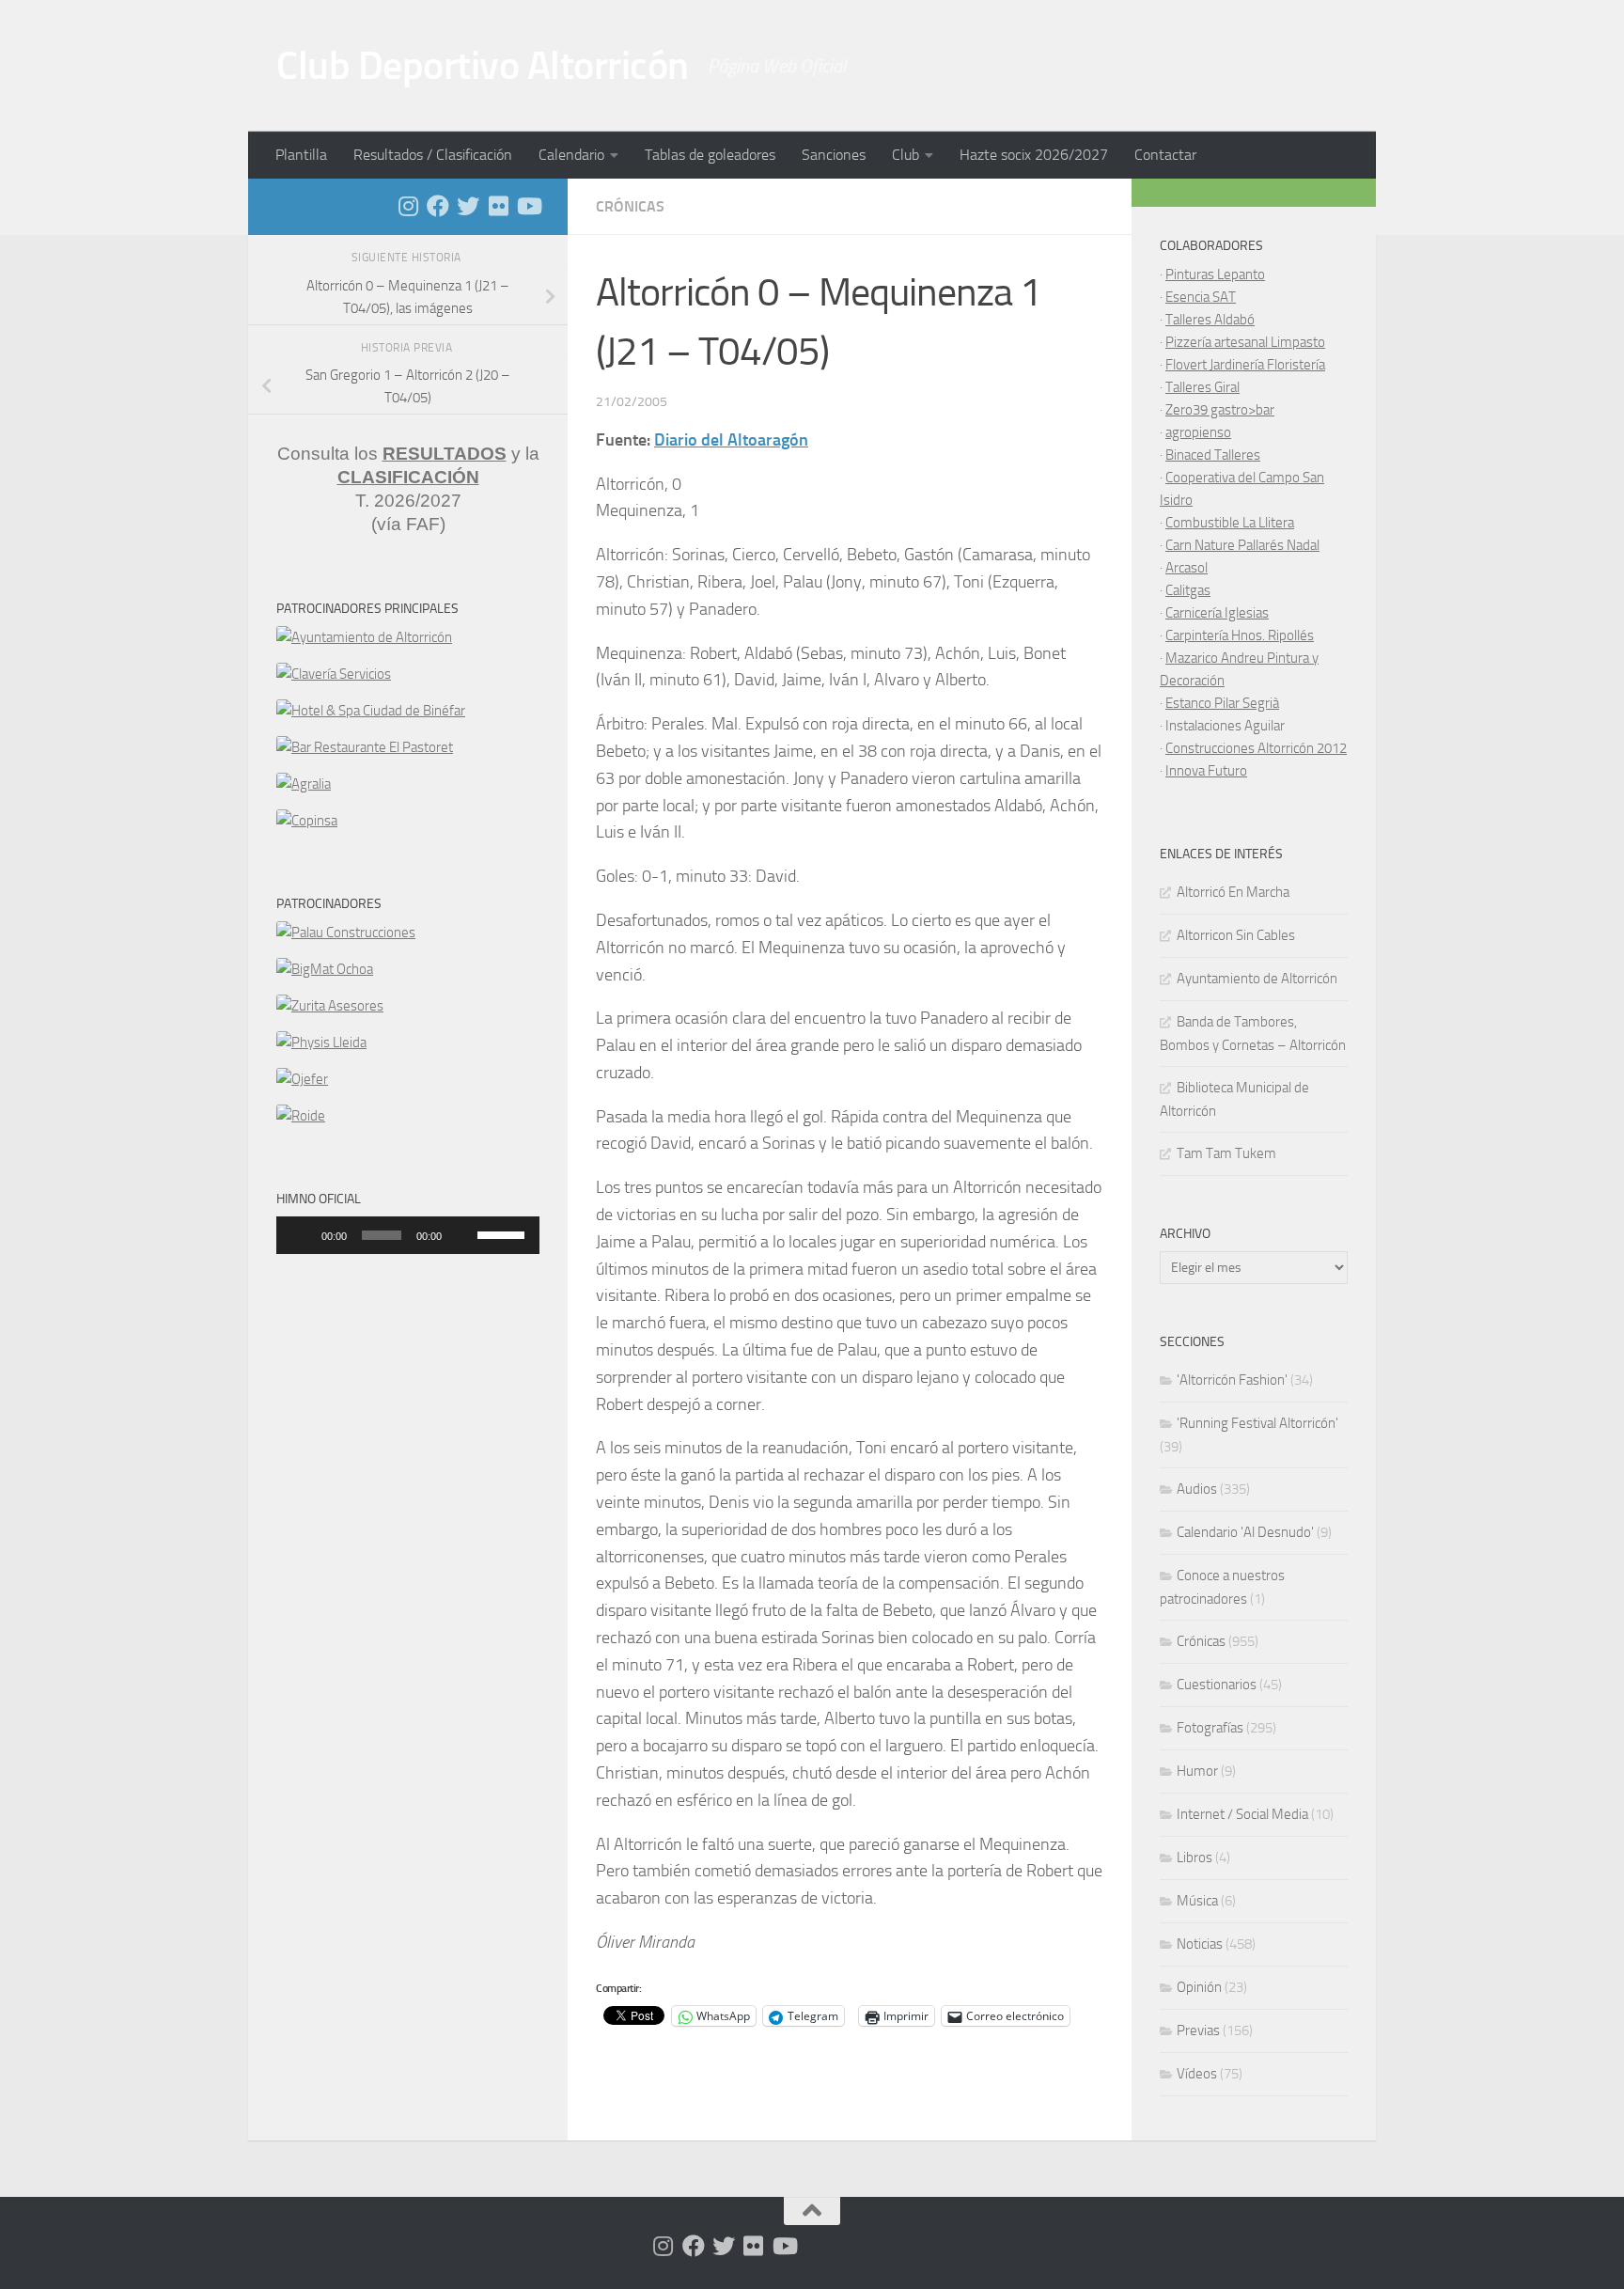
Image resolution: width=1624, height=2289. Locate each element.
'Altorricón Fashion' (1232, 1380)
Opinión (1199, 1987)
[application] (408, 1235)
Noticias (1200, 1944)
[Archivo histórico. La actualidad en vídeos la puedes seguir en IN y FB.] (528, 206)
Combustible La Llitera (1230, 523)
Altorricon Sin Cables (1236, 935)
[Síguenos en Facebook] (438, 206)
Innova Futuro (1206, 771)
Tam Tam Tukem (1226, 1153)
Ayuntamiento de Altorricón (1257, 979)
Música (1197, 1901)
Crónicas (630, 206)
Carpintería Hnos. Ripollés (1240, 635)
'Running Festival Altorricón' (1257, 1423)
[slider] (504, 1233)
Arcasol (1187, 568)
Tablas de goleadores (710, 155)
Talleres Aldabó (1210, 320)
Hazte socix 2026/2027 (1034, 155)
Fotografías (1210, 1728)
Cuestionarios (1217, 1685)
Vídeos (1197, 2074)
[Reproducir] (301, 1235)
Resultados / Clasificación (433, 155)
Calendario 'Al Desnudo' (1245, 1532)
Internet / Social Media (1242, 1814)
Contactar (1165, 155)
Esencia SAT (1201, 297)
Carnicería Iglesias (1217, 613)
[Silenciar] (462, 1235)
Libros (1195, 1858)
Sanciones (834, 155)
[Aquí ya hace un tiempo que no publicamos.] (468, 206)
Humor (1197, 1771)
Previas (1198, 2030)
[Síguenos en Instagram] (408, 206)
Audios (1197, 1489)
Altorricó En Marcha (1233, 892)
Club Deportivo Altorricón (483, 66)
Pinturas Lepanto (1215, 274)
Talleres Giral (1202, 387)
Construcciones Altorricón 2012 (1256, 748)
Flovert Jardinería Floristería (1245, 365)
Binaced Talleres (1213, 455)
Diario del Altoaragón (731, 440)
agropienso (1198, 432)
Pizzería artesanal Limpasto (1245, 342)
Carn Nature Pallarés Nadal (1242, 545)
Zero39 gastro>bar (1220, 410)
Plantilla (301, 155)
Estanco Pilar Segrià (1222, 703)
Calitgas (1188, 590)
